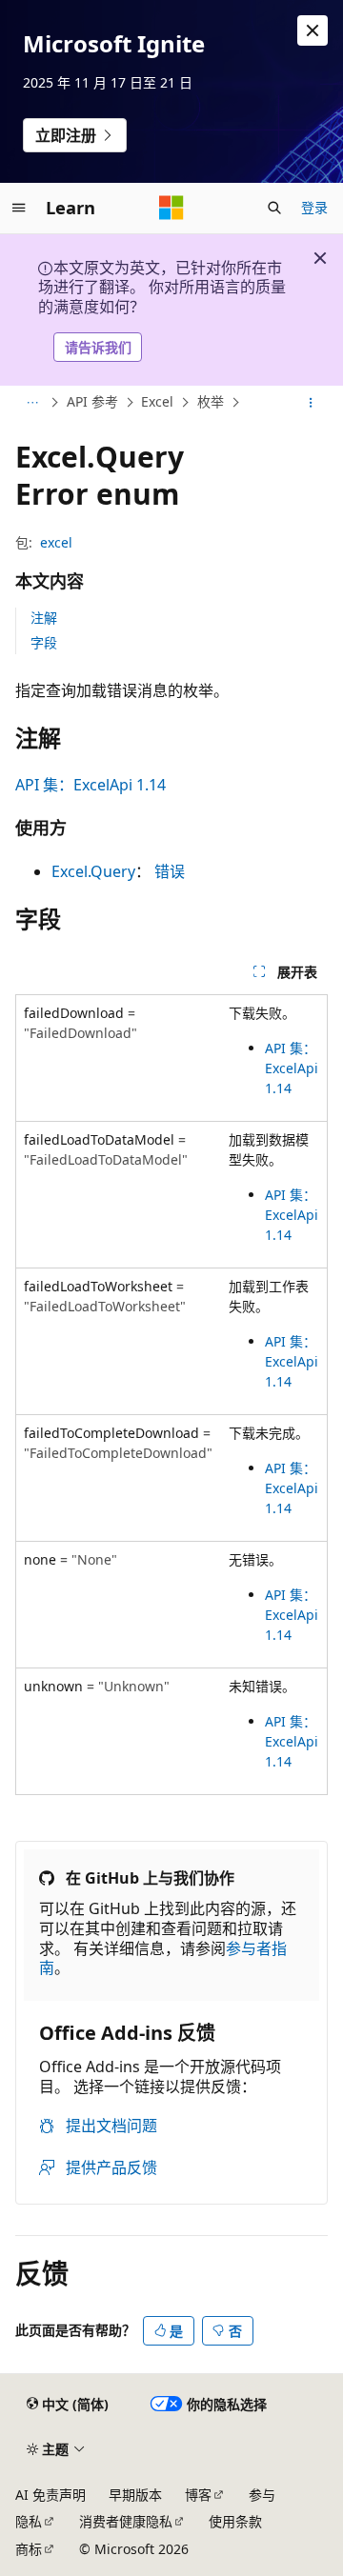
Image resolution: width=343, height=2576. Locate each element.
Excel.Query (93, 871)
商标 (29, 2549)
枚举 (211, 402)
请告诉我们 (98, 347)
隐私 (29, 2521)
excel (56, 542)
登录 (314, 207)
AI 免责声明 (50, 2495)
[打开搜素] (274, 208)
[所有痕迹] (32, 403)
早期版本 (135, 2495)
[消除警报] (313, 30)
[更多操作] (311, 403)
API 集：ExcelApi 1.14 (91, 785)
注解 (44, 618)
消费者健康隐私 (126, 2521)
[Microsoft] (171, 208)
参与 (262, 2495)
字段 (44, 642)
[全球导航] (19, 208)
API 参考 (92, 402)
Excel (157, 402)
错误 (170, 871)
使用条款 (235, 2521)
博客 (198, 2495)
